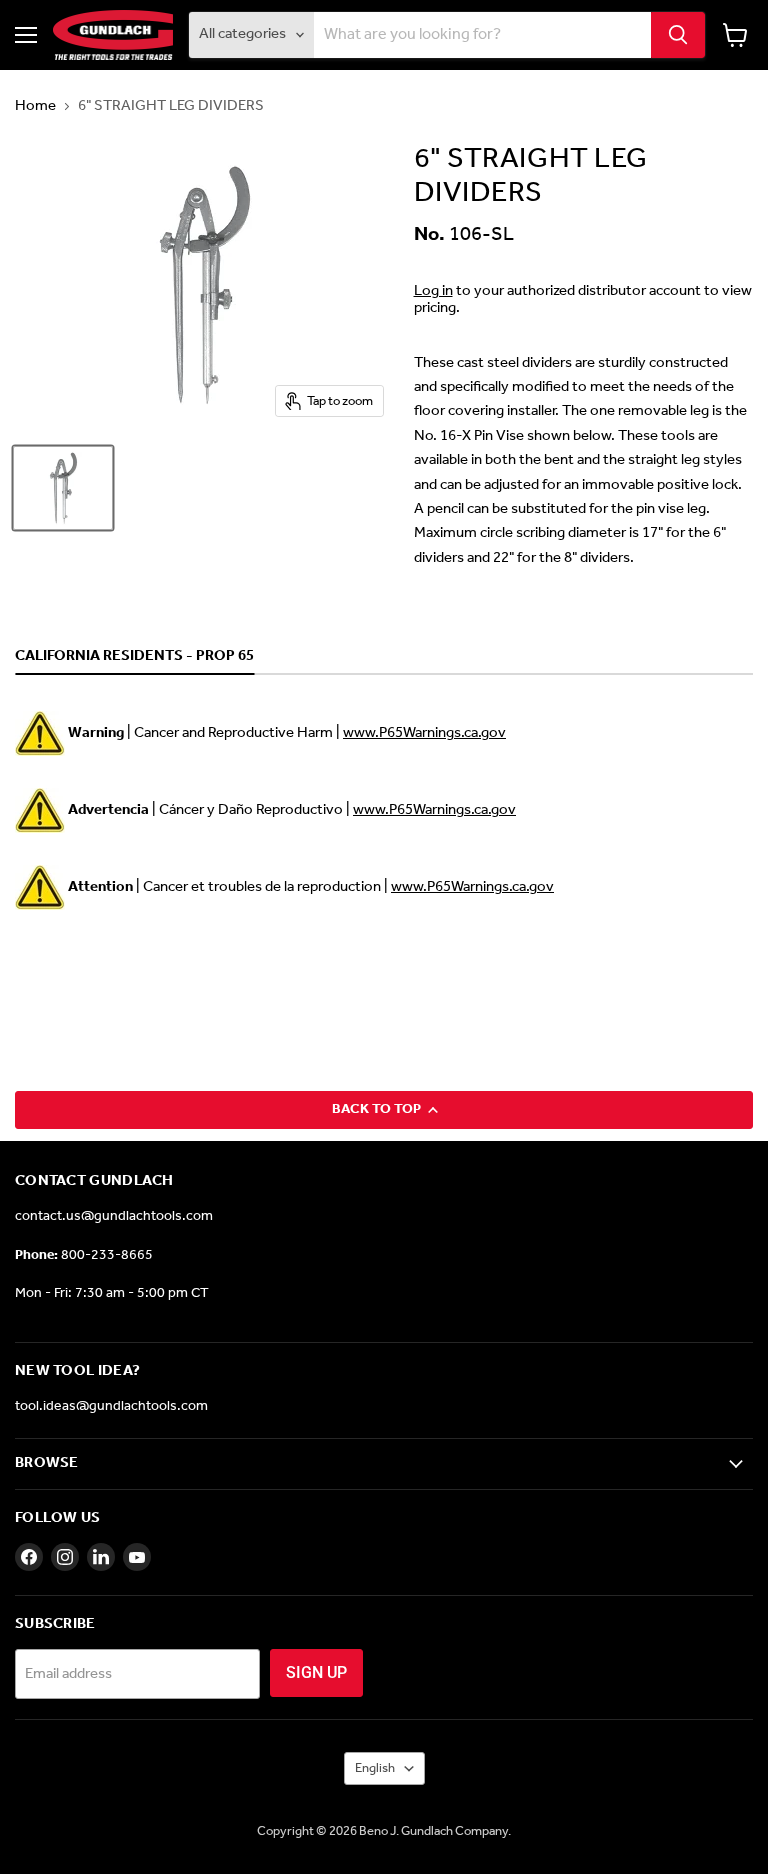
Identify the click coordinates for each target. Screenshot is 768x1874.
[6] (63, 488)
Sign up (316, 1672)
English (375, 1768)
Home (35, 106)
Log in (433, 291)
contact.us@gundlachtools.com (114, 1216)
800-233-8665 (107, 1255)
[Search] (678, 35)
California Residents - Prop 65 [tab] (134, 657)
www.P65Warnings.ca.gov (424, 733)
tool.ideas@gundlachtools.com (111, 1406)
